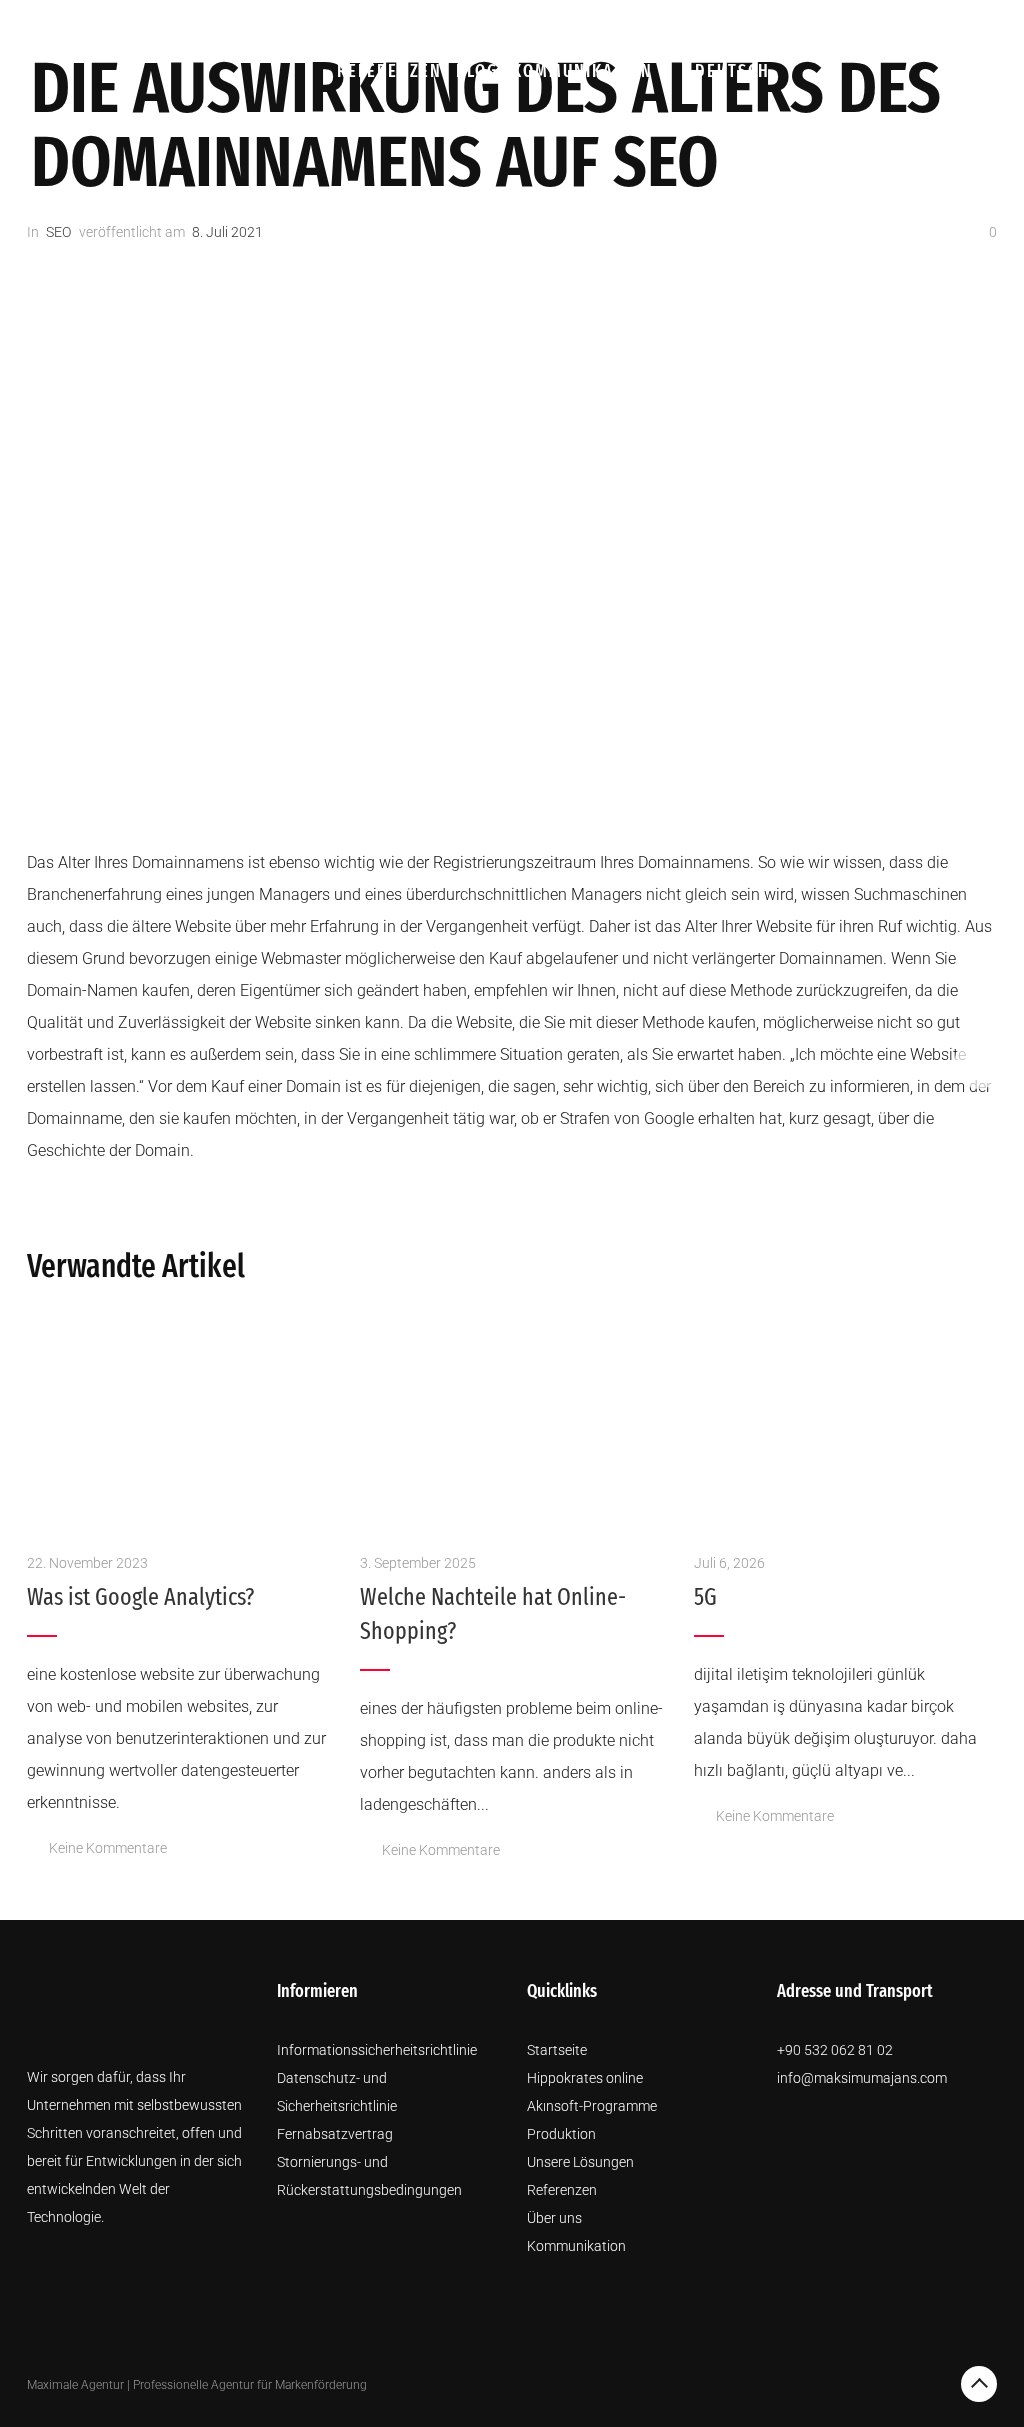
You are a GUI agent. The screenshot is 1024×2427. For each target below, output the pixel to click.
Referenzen (389, 71)
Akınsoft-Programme (592, 2106)
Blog (477, 71)
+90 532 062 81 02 (835, 2050)
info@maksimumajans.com (862, 2078)
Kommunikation (582, 71)
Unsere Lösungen (854, 27)
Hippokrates (394, 27)
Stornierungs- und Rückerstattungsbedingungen (369, 2176)
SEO (58, 232)
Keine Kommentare (108, 1848)
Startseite (557, 2050)
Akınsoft (505, 27)
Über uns (722, 27)
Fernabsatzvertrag (335, 2134)
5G (705, 1597)
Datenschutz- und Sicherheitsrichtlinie (337, 2092)
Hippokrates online (585, 2078)
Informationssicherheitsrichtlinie (377, 2050)
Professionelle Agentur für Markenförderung (250, 2385)
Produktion (614, 27)
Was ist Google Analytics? (140, 1597)
